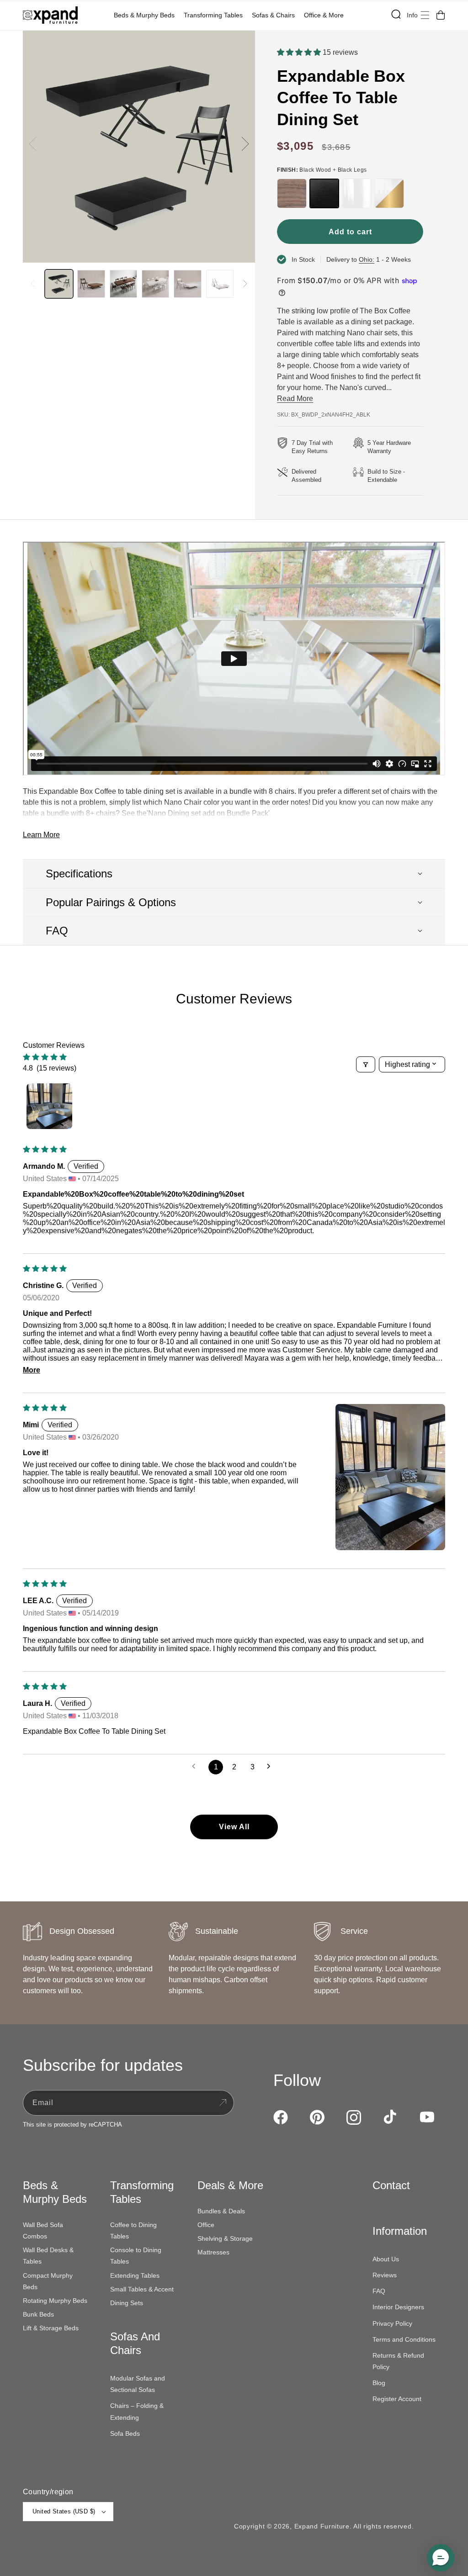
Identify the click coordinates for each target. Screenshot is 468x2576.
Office (206, 2225)
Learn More (41, 835)
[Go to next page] (271, 1767)
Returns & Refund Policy (398, 2361)
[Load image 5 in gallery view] (187, 284)
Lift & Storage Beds (51, 2328)
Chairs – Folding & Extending (137, 2411)
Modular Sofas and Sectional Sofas (138, 2384)
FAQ (379, 2291)
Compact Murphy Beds (48, 2281)
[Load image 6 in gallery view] (220, 284)
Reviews (385, 2275)
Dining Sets (127, 2303)
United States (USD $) (64, 2511)
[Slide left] (33, 144)
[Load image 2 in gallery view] (91, 284)
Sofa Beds (125, 2433)
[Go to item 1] (49, 1106)
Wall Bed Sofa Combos (43, 2230)
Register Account (397, 2399)
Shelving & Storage (225, 2238)
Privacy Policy (392, 2323)
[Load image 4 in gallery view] (155, 284)
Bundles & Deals (221, 2211)
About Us (386, 2259)
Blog (379, 2383)
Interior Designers (398, 2307)
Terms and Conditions (404, 2339)
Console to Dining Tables (136, 2256)
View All (234, 1827)
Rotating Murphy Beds (55, 2301)
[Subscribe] (223, 2103)
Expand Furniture (322, 2526)
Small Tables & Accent (142, 2289)
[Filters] (366, 1064)
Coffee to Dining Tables (133, 2230)
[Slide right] (245, 144)
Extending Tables (135, 2275)
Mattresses (213, 2252)
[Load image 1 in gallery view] (59, 284)
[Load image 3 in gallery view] (123, 284)
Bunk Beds (38, 2314)
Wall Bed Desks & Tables (48, 2256)
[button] (146, 15)
